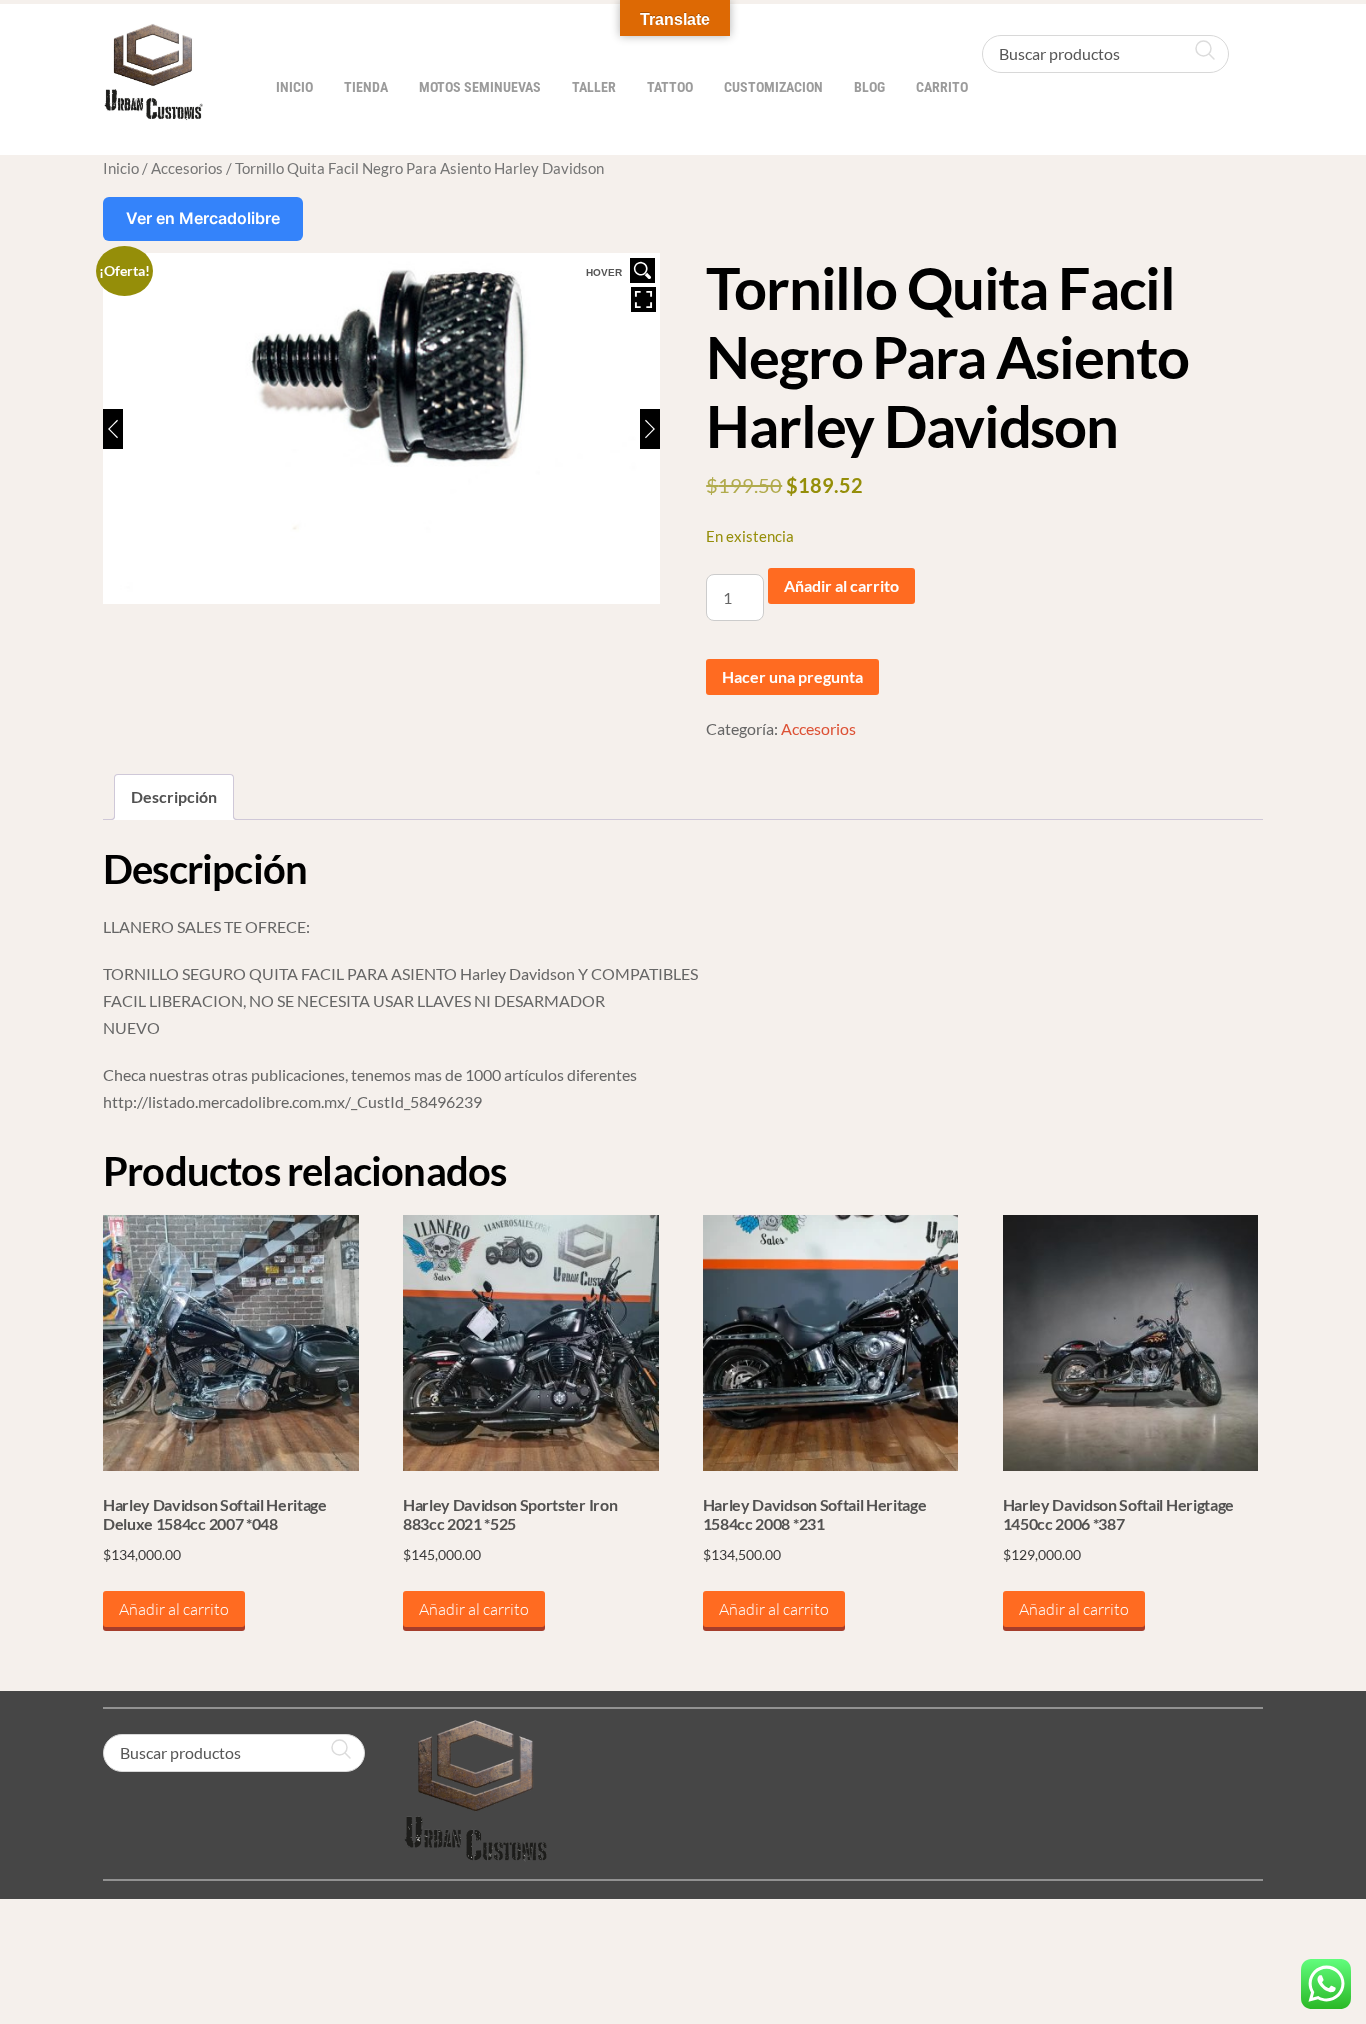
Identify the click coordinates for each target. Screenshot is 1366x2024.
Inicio (294, 87)
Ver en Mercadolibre (203, 218)
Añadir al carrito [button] (174, 1609)
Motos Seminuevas (480, 87)
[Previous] (113, 429)
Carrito (942, 87)
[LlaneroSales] (153, 109)
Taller (594, 87)
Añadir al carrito (841, 585)
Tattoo (670, 87)
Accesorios (187, 168)
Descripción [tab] (174, 796)
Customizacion (773, 87)
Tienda (366, 87)
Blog (869, 87)
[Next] (650, 429)
